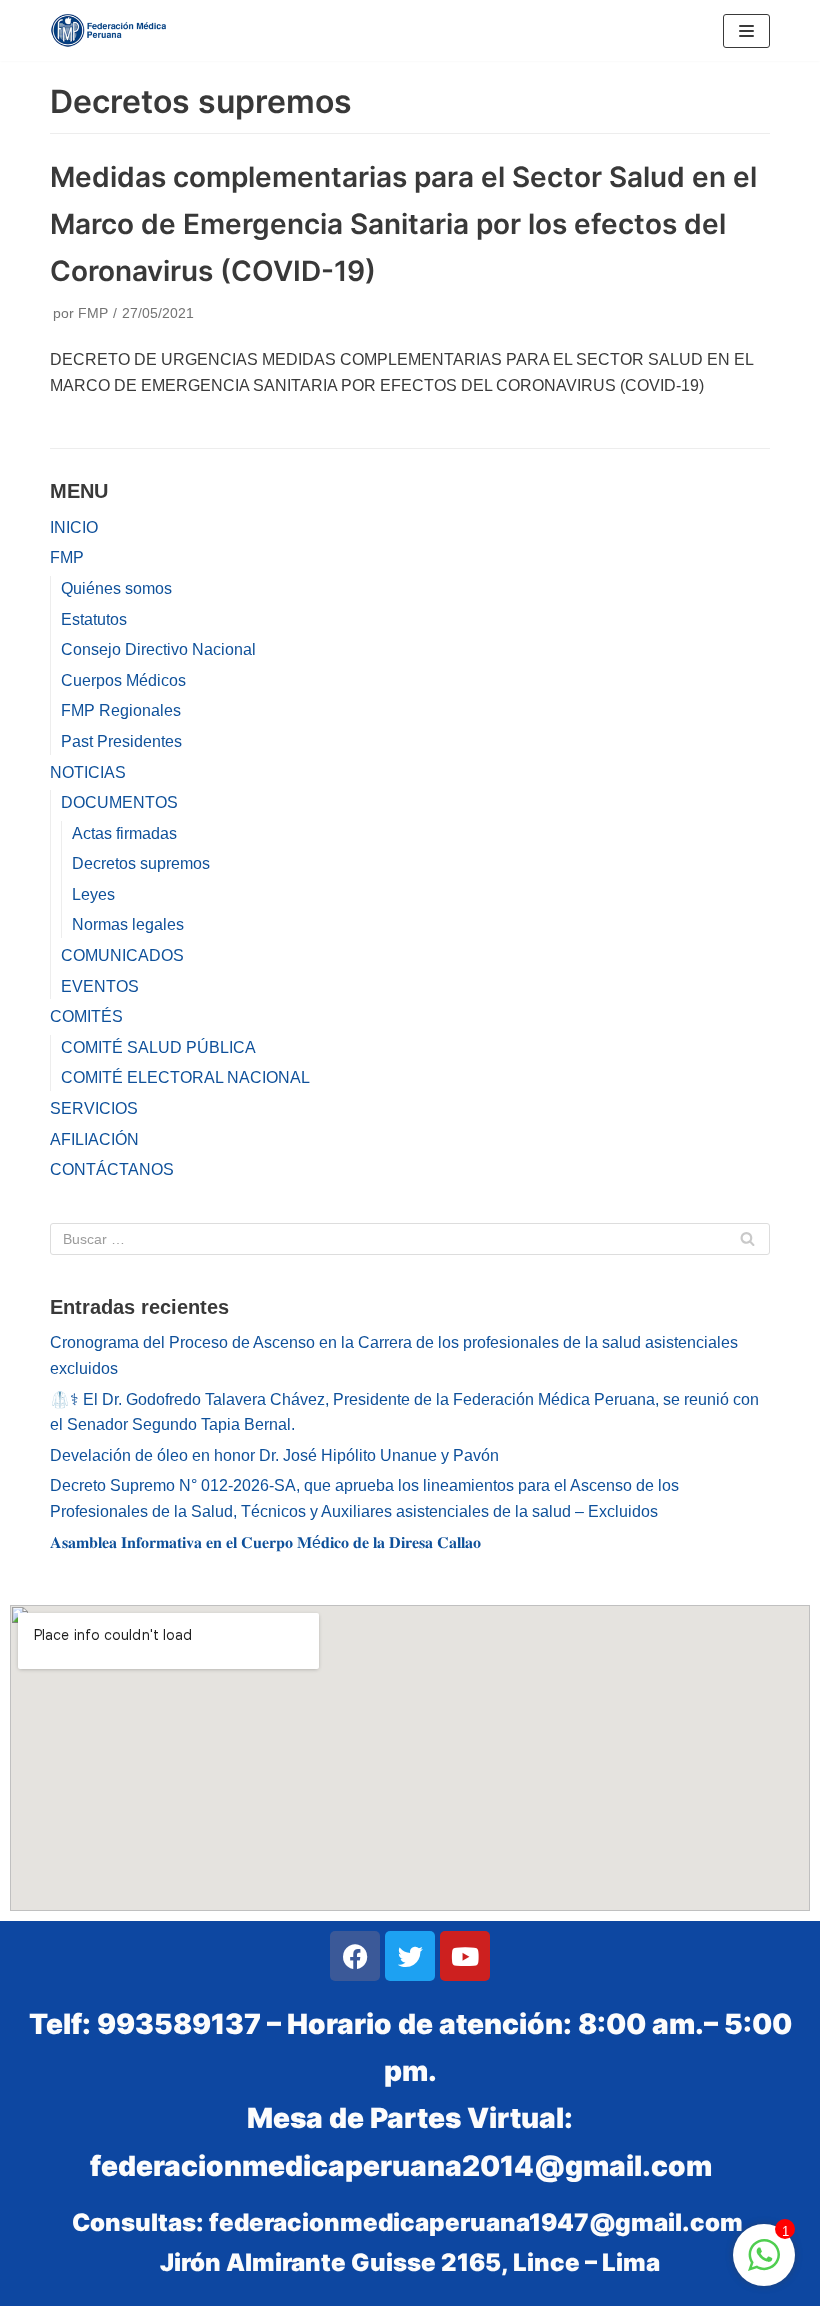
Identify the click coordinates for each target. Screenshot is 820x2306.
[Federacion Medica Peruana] (110, 30)
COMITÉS (86, 1016)
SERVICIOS (94, 1108)
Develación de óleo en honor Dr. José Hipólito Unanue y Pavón (274, 1455)
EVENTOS (100, 986)
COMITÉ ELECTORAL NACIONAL (185, 1077)
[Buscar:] (410, 1239)
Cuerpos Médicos (123, 680)
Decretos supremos (141, 863)
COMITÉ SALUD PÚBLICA (158, 1047)
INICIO (74, 527)
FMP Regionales (121, 710)
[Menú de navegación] (746, 31)
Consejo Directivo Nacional (158, 649)
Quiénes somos (116, 588)
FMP (93, 313)
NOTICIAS (88, 772)
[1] (764, 2265)
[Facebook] (355, 1956)
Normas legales (128, 924)
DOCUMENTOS (119, 802)
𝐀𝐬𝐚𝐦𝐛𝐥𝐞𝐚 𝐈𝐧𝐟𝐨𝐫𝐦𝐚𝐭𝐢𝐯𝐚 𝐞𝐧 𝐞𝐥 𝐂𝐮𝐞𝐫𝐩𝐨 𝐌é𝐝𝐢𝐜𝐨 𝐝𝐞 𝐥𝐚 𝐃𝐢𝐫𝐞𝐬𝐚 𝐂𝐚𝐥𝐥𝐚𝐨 (265, 1542)
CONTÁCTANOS (112, 1169)
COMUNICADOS (122, 955)
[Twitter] (410, 1956)
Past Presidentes (121, 741)
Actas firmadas (124, 833)
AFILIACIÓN (94, 1139)
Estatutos (94, 619)
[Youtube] (465, 1956)
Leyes (93, 894)
